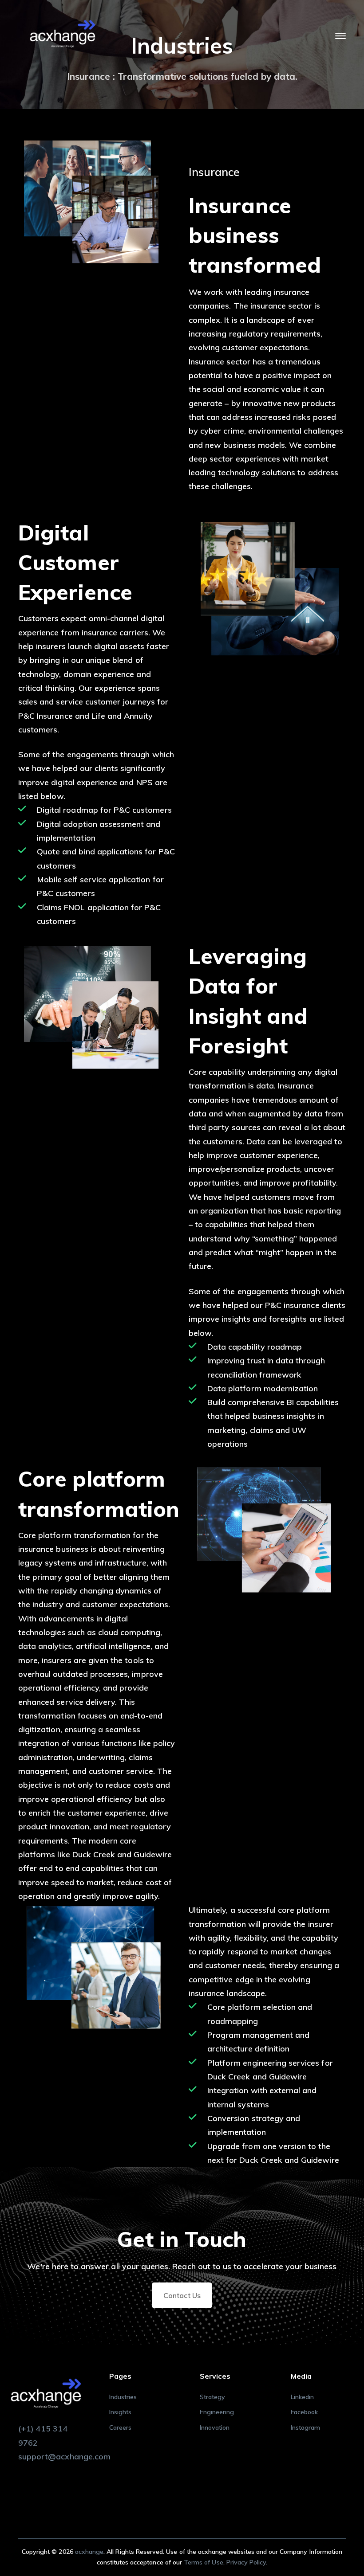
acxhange (89, 2552)
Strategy (212, 2397)
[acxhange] (63, 35)
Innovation (215, 2427)
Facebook (304, 2412)
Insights (120, 2412)
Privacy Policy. (247, 2562)
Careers (120, 2427)
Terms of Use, (205, 2562)
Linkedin (302, 2397)
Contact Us (182, 2295)
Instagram (305, 2427)
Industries (123, 2397)
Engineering (217, 2412)
